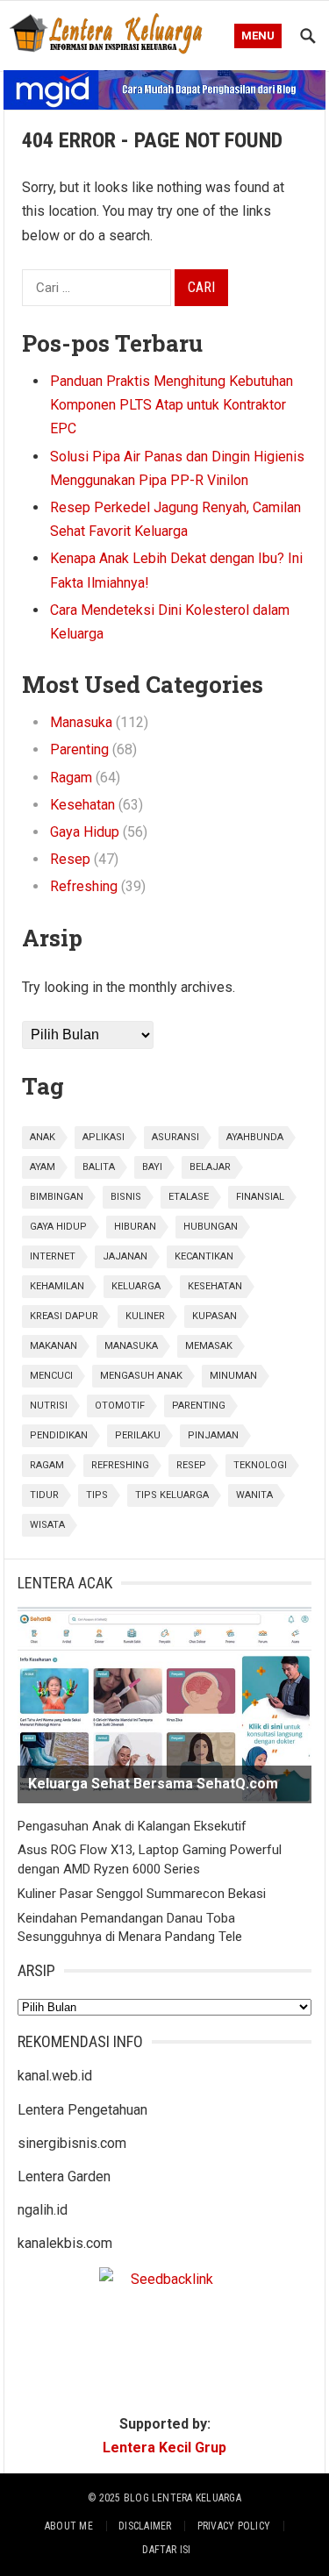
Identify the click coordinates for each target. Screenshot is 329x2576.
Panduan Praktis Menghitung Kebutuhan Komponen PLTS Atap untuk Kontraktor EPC (172, 405)
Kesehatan (82, 805)
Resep (70, 859)
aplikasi (104, 1137)
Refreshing (84, 886)
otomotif (120, 1406)
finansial (260, 1197)
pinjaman (213, 1435)
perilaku (138, 1435)
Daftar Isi (166, 2550)
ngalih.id (43, 2210)
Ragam (71, 778)
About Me (69, 2526)
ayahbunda (255, 1137)
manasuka (131, 1346)
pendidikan (59, 1435)
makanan (54, 1346)
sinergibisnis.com (72, 2143)
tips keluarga (172, 1495)
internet (53, 1256)
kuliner (145, 1316)
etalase (189, 1197)
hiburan (135, 1227)
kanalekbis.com (65, 2243)
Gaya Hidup (85, 832)
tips (97, 1495)
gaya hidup (58, 1227)
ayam (43, 1167)
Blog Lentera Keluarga (182, 2498)
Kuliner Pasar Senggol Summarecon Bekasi (142, 1894)
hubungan (211, 1227)
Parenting (79, 749)
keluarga (136, 1286)
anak (43, 1137)
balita (99, 1167)
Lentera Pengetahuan (82, 2110)
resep (191, 1465)
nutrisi (49, 1406)
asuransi (175, 1137)
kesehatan (215, 1286)
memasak (209, 1346)
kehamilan (57, 1286)
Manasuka (81, 722)
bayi (152, 1167)
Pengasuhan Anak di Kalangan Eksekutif (132, 1826)
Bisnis (126, 1197)
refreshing (120, 1465)
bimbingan (57, 1197)
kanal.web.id (55, 2076)
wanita (254, 1495)
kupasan (215, 1316)
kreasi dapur (64, 1316)
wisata (47, 1525)
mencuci (51, 1376)
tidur (44, 1495)
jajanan (125, 1256)
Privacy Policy (234, 2526)
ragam (47, 1465)
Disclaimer (145, 2526)
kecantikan (204, 1256)
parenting (199, 1406)
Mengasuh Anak (141, 1376)
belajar (210, 1167)
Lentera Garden (64, 2176)
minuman (233, 1376)
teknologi (260, 1465)
